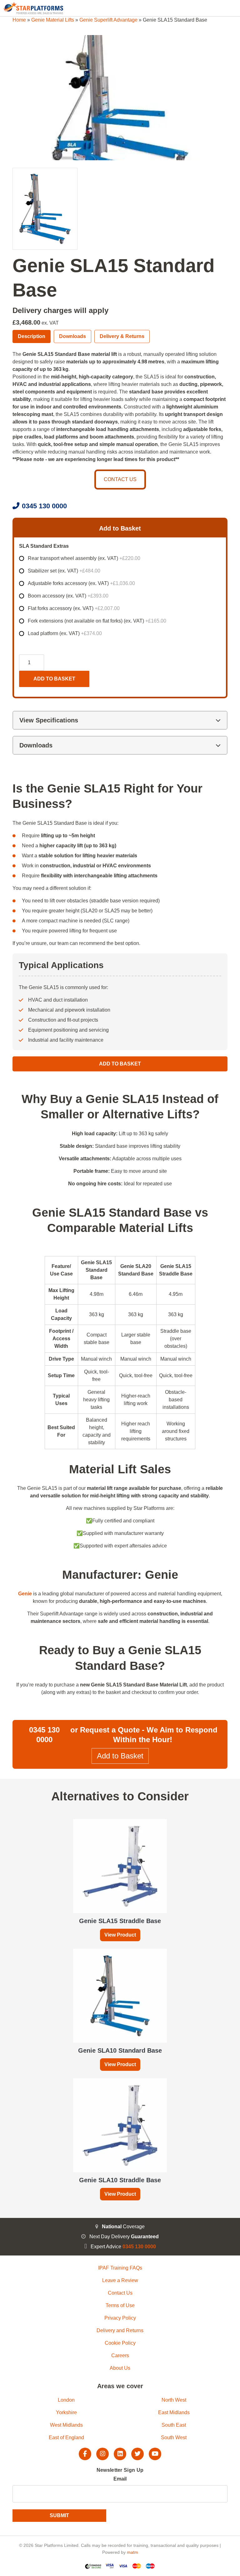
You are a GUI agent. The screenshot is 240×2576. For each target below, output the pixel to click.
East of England (66, 2437)
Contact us (120, 479)
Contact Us (120, 2293)
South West (174, 2437)
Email (120, 2479)
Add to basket (54, 679)
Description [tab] (32, 336)
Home (19, 20)
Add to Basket (120, 1064)
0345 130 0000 (44, 506)
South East (174, 2425)
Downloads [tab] (72, 336)
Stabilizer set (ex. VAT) (64, 571)
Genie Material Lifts (53, 20)
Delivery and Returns (120, 2330)
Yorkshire (66, 2412)
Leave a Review (120, 2280)
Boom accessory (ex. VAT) (68, 596)
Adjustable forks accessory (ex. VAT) (81, 583)
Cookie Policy (120, 2343)
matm (132, 2552)
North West (174, 2400)
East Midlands (174, 2412)
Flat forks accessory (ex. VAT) (74, 608)
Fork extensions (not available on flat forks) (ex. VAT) (97, 621)
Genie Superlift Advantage (108, 20)
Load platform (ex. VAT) (65, 633)
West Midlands (66, 2425)
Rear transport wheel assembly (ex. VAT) (84, 558)
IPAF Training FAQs (120, 2268)
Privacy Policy (120, 2318)
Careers (120, 2355)
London (66, 2400)
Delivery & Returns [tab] (122, 336)
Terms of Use (120, 2305)
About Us (120, 2368)
